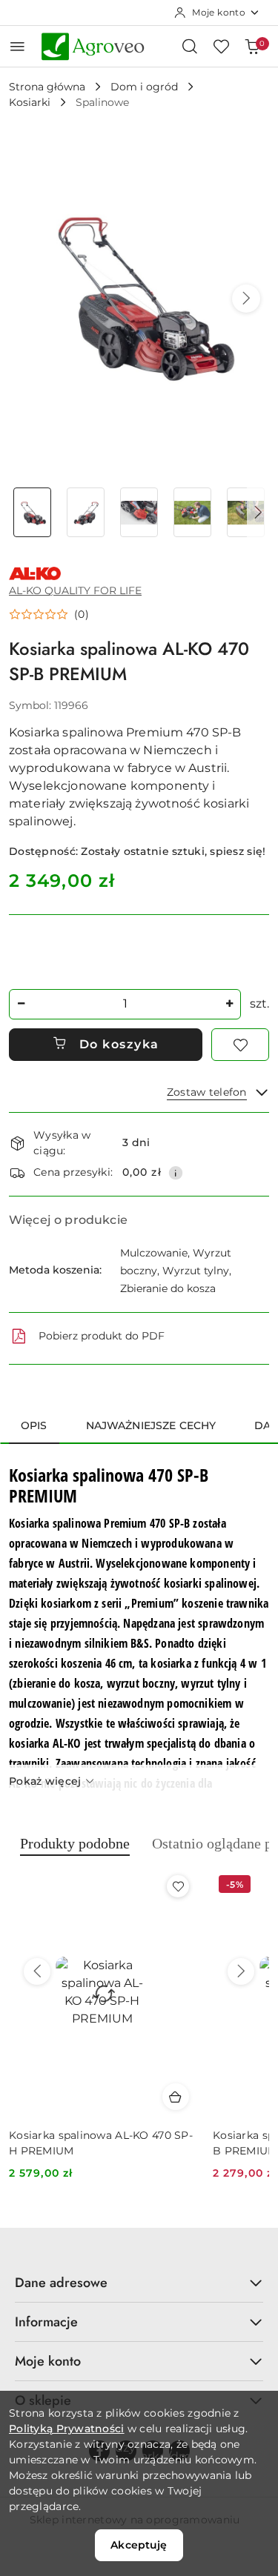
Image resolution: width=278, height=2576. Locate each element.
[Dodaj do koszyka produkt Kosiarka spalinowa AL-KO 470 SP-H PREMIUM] (176, 2097)
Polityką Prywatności (67, 2429)
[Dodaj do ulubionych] (240, 1045)
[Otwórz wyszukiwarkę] (190, 46)
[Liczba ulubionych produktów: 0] (221, 46)
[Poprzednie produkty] (37, 1971)
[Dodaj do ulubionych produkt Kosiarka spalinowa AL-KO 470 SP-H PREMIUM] (178, 1886)
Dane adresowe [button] (61, 2283)
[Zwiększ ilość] (229, 1004)
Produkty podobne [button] (75, 1843)
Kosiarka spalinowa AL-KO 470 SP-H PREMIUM (101, 2143)
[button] (246, 299)
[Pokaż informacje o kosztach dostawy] (176, 1173)
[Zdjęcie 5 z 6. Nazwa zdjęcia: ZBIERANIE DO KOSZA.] (245, 512)
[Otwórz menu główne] (17, 46)
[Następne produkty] (241, 1971)
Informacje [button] (46, 2322)
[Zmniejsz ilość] (21, 1004)
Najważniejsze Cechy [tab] (151, 1425)
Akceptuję (139, 2545)
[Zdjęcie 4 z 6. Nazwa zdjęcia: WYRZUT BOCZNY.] (192, 512)
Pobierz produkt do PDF (102, 1336)
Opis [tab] (34, 1425)
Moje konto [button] (48, 2361)
